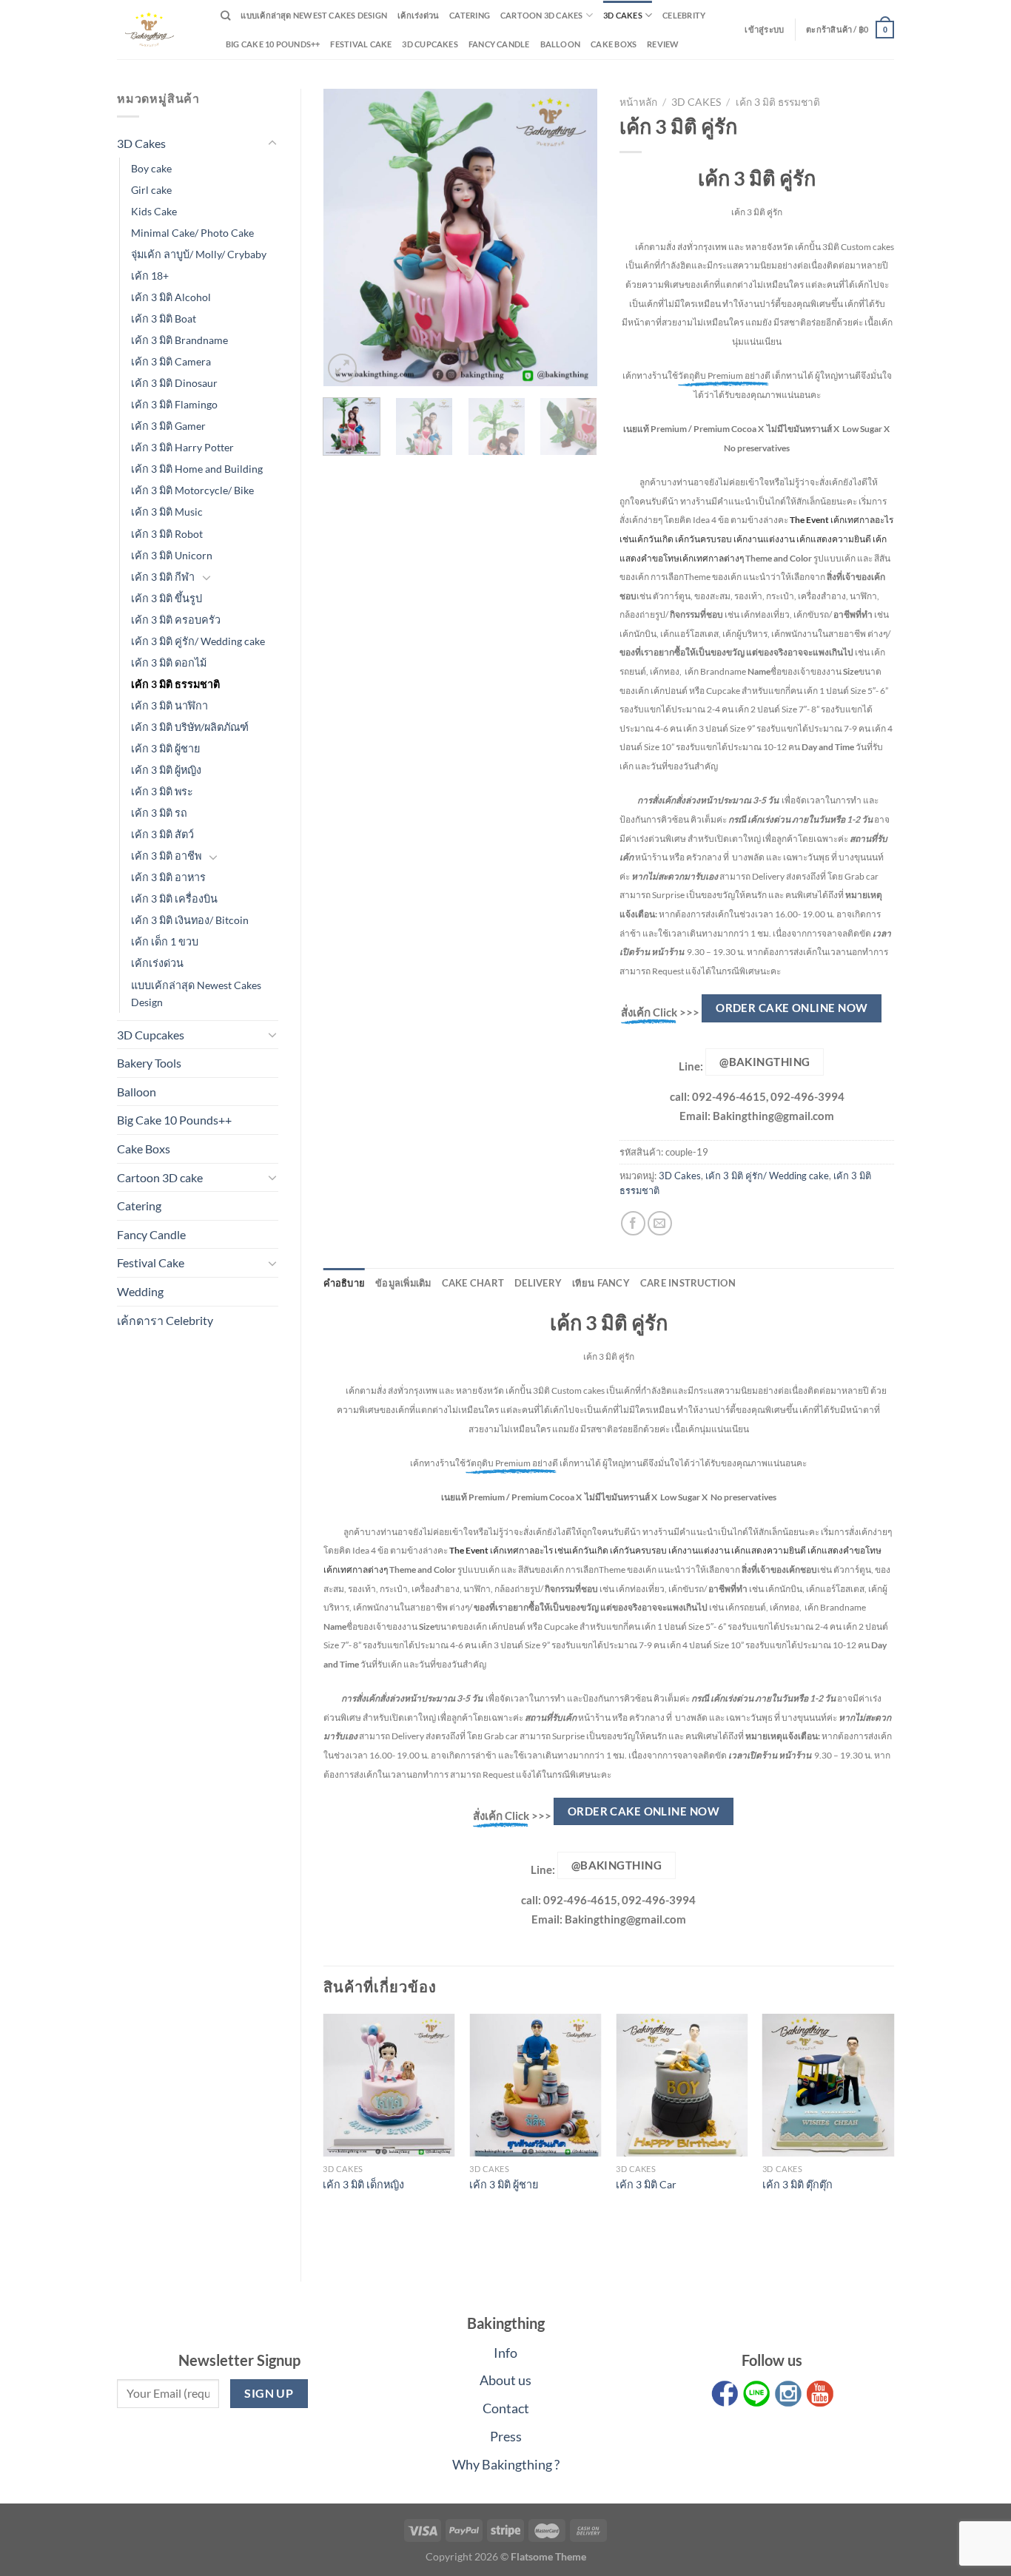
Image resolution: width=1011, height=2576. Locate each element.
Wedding (140, 1291)
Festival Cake (151, 1262)
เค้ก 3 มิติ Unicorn (172, 555)
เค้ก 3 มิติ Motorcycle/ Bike (192, 490)
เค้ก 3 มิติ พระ (162, 791)
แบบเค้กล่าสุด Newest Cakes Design (314, 15)
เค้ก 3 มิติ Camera (171, 361)
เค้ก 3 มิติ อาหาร (168, 877)
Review (663, 44)
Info (505, 2353)
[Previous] (347, 237)
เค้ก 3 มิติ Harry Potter (182, 447)
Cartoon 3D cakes (542, 15)
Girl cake (151, 190)
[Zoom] (342, 368)
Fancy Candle (499, 44)
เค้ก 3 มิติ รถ (159, 813)
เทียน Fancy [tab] (601, 1283)
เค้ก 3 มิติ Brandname (179, 340)
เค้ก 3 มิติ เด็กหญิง (363, 2184)
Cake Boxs (614, 44)
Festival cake (361, 44)
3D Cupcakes (430, 44)
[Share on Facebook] (633, 1223)
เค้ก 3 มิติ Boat (164, 318)
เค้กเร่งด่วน (418, 15)
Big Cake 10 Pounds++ (273, 44)
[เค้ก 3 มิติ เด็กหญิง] (389, 2085)
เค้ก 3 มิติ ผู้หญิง (166, 770)
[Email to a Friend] (660, 1223)
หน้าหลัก (638, 102)
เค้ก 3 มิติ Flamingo (174, 404)
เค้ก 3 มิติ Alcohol (171, 297)
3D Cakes (623, 15)
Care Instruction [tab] (688, 1283)
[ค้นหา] (225, 16)
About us (505, 2380)
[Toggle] (272, 144)
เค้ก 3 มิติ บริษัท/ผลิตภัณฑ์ (190, 727)
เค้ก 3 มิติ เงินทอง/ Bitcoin (190, 920)
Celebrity (684, 15)
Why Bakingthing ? (506, 2464)
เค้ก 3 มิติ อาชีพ (166, 856)
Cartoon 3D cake (160, 1177)
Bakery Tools (149, 1063)
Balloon (561, 44)
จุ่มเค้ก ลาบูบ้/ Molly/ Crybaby (199, 254)
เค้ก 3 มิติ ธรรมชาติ (175, 684)
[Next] (574, 237)
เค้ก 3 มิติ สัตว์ (162, 834)
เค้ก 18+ (150, 276)
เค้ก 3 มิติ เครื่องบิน (174, 898)
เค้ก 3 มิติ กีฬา (163, 577)
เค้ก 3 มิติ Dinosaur (174, 383)
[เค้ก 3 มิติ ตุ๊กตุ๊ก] (828, 2085)
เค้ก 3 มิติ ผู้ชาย (165, 748)
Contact (506, 2408)
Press (506, 2436)
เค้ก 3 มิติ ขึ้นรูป (167, 598)
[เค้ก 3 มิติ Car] (682, 2085)
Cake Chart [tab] (473, 1283)
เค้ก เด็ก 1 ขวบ (165, 941)
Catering (470, 15)
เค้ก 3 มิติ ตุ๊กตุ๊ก (797, 2184)
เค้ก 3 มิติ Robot (167, 534)
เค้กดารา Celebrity (165, 1320)
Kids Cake (154, 211)
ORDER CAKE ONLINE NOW (792, 1008)
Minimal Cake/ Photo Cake (192, 233)
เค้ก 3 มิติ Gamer (168, 426)
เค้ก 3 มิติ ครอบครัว (176, 620)
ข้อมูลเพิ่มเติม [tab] (403, 1283)
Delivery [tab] (538, 1283)
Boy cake (151, 168)
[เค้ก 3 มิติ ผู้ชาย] (535, 2085)
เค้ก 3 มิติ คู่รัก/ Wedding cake (198, 641)
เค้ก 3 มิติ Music (167, 512)
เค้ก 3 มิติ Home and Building (197, 469)
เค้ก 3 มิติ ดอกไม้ (169, 662)
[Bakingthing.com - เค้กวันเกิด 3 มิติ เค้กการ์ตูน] (158, 30)
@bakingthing (765, 1062)
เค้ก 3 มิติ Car (646, 2184)
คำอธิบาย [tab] (345, 1283)
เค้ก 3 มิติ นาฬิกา (169, 705)
